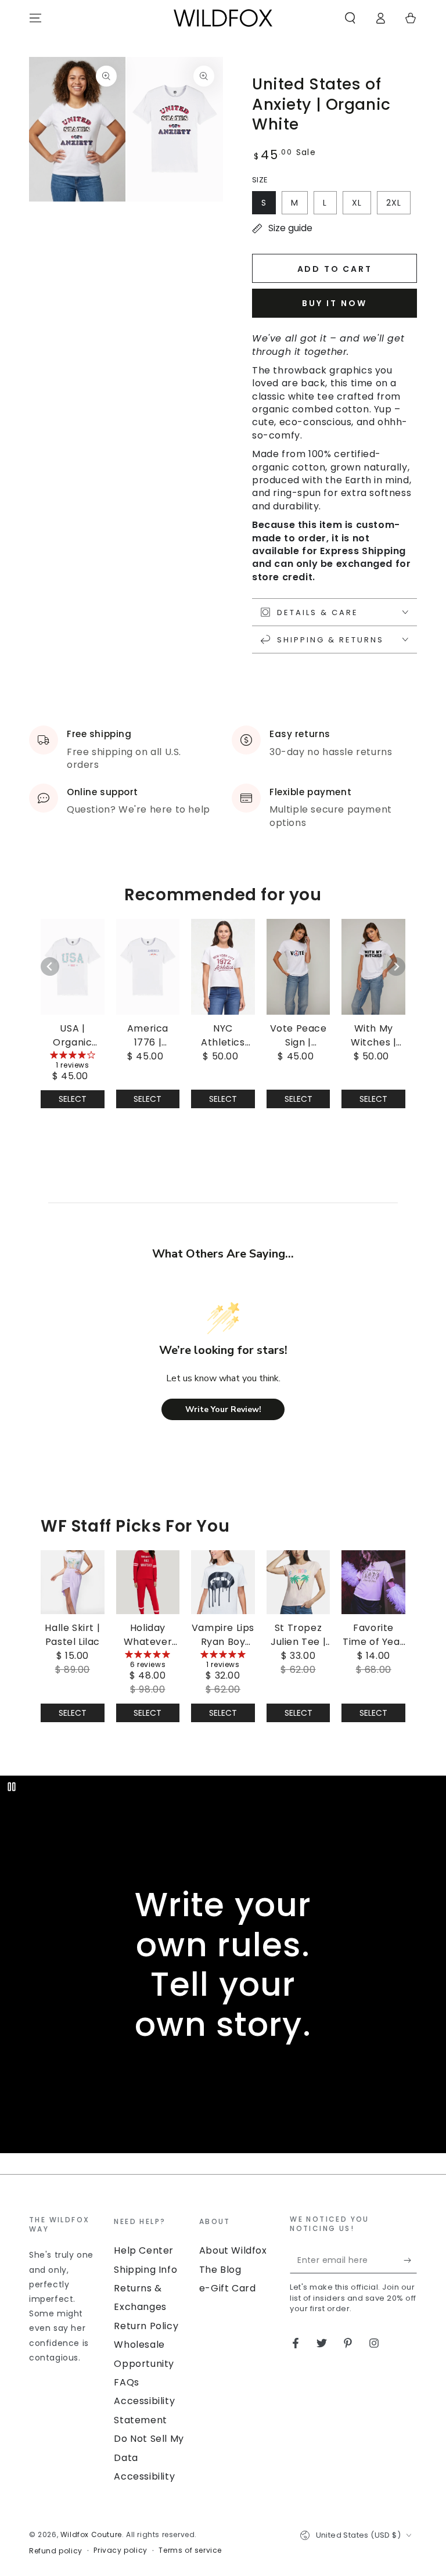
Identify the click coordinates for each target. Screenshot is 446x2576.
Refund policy (56, 2551)
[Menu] (35, 18)
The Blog (220, 2270)
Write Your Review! (223, 1409)
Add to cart (335, 269)
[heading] (66, 2224)
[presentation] (66, 2290)
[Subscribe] (410, 2260)
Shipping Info (145, 2270)
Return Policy (146, 2326)
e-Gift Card (228, 2288)
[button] (350, 18)
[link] (73, 1001)
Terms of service (190, 2550)
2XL (394, 203)
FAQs (126, 2382)
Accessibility (144, 2476)
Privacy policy (120, 2550)
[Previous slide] (50, 967)
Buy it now (334, 303)
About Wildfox (233, 2250)
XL (357, 203)
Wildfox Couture (91, 2534)
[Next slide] (396, 967)
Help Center (144, 2250)
